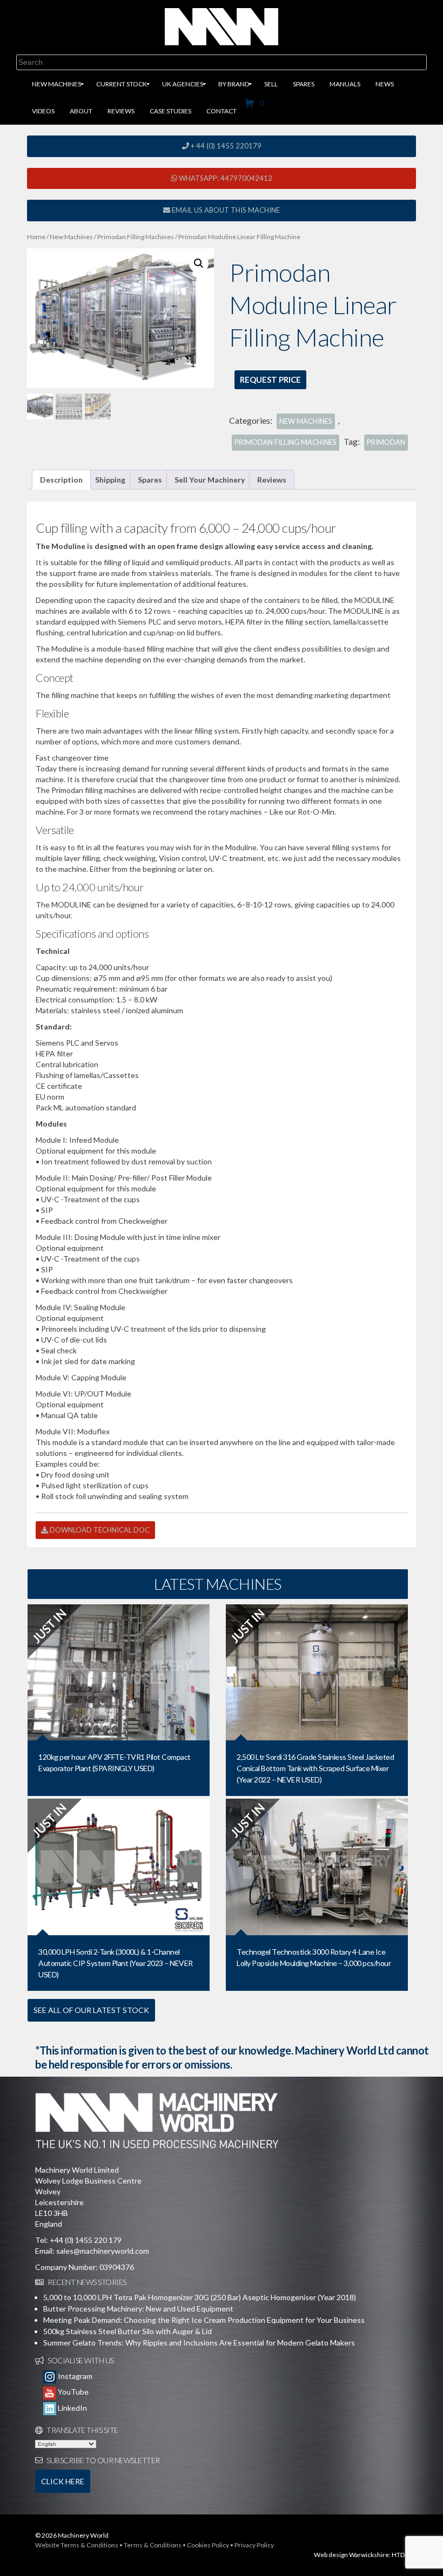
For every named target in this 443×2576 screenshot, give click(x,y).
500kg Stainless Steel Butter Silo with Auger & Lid (127, 2331)
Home (36, 237)
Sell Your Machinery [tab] (210, 480)
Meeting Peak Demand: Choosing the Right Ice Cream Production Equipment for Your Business (204, 2320)
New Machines (71, 237)
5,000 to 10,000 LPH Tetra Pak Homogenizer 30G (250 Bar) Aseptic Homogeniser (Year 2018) (200, 2297)
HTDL (400, 2555)
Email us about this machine (225, 210)
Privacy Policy (254, 2545)
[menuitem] (56, 84)
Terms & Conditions (153, 2545)
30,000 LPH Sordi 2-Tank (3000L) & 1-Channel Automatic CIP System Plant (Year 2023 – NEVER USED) (116, 1963)
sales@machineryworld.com (103, 2251)
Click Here (63, 2481)
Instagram (74, 2376)
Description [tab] (61, 480)
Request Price (270, 379)
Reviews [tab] (272, 480)
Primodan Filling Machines (136, 237)
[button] (199, 263)
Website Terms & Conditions (77, 2545)
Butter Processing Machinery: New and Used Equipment (138, 2309)
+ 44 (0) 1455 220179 (225, 146)
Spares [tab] (150, 480)
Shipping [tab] (110, 480)
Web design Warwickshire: (352, 2555)
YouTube (72, 2392)
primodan (386, 442)
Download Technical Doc (99, 1530)
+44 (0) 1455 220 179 (86, 2240)
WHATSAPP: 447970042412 (225, 178)
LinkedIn (72, 2408)
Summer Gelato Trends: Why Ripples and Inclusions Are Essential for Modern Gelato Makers (199, 2343)
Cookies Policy (208, 2545)
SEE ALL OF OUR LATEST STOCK (91, 2010)
